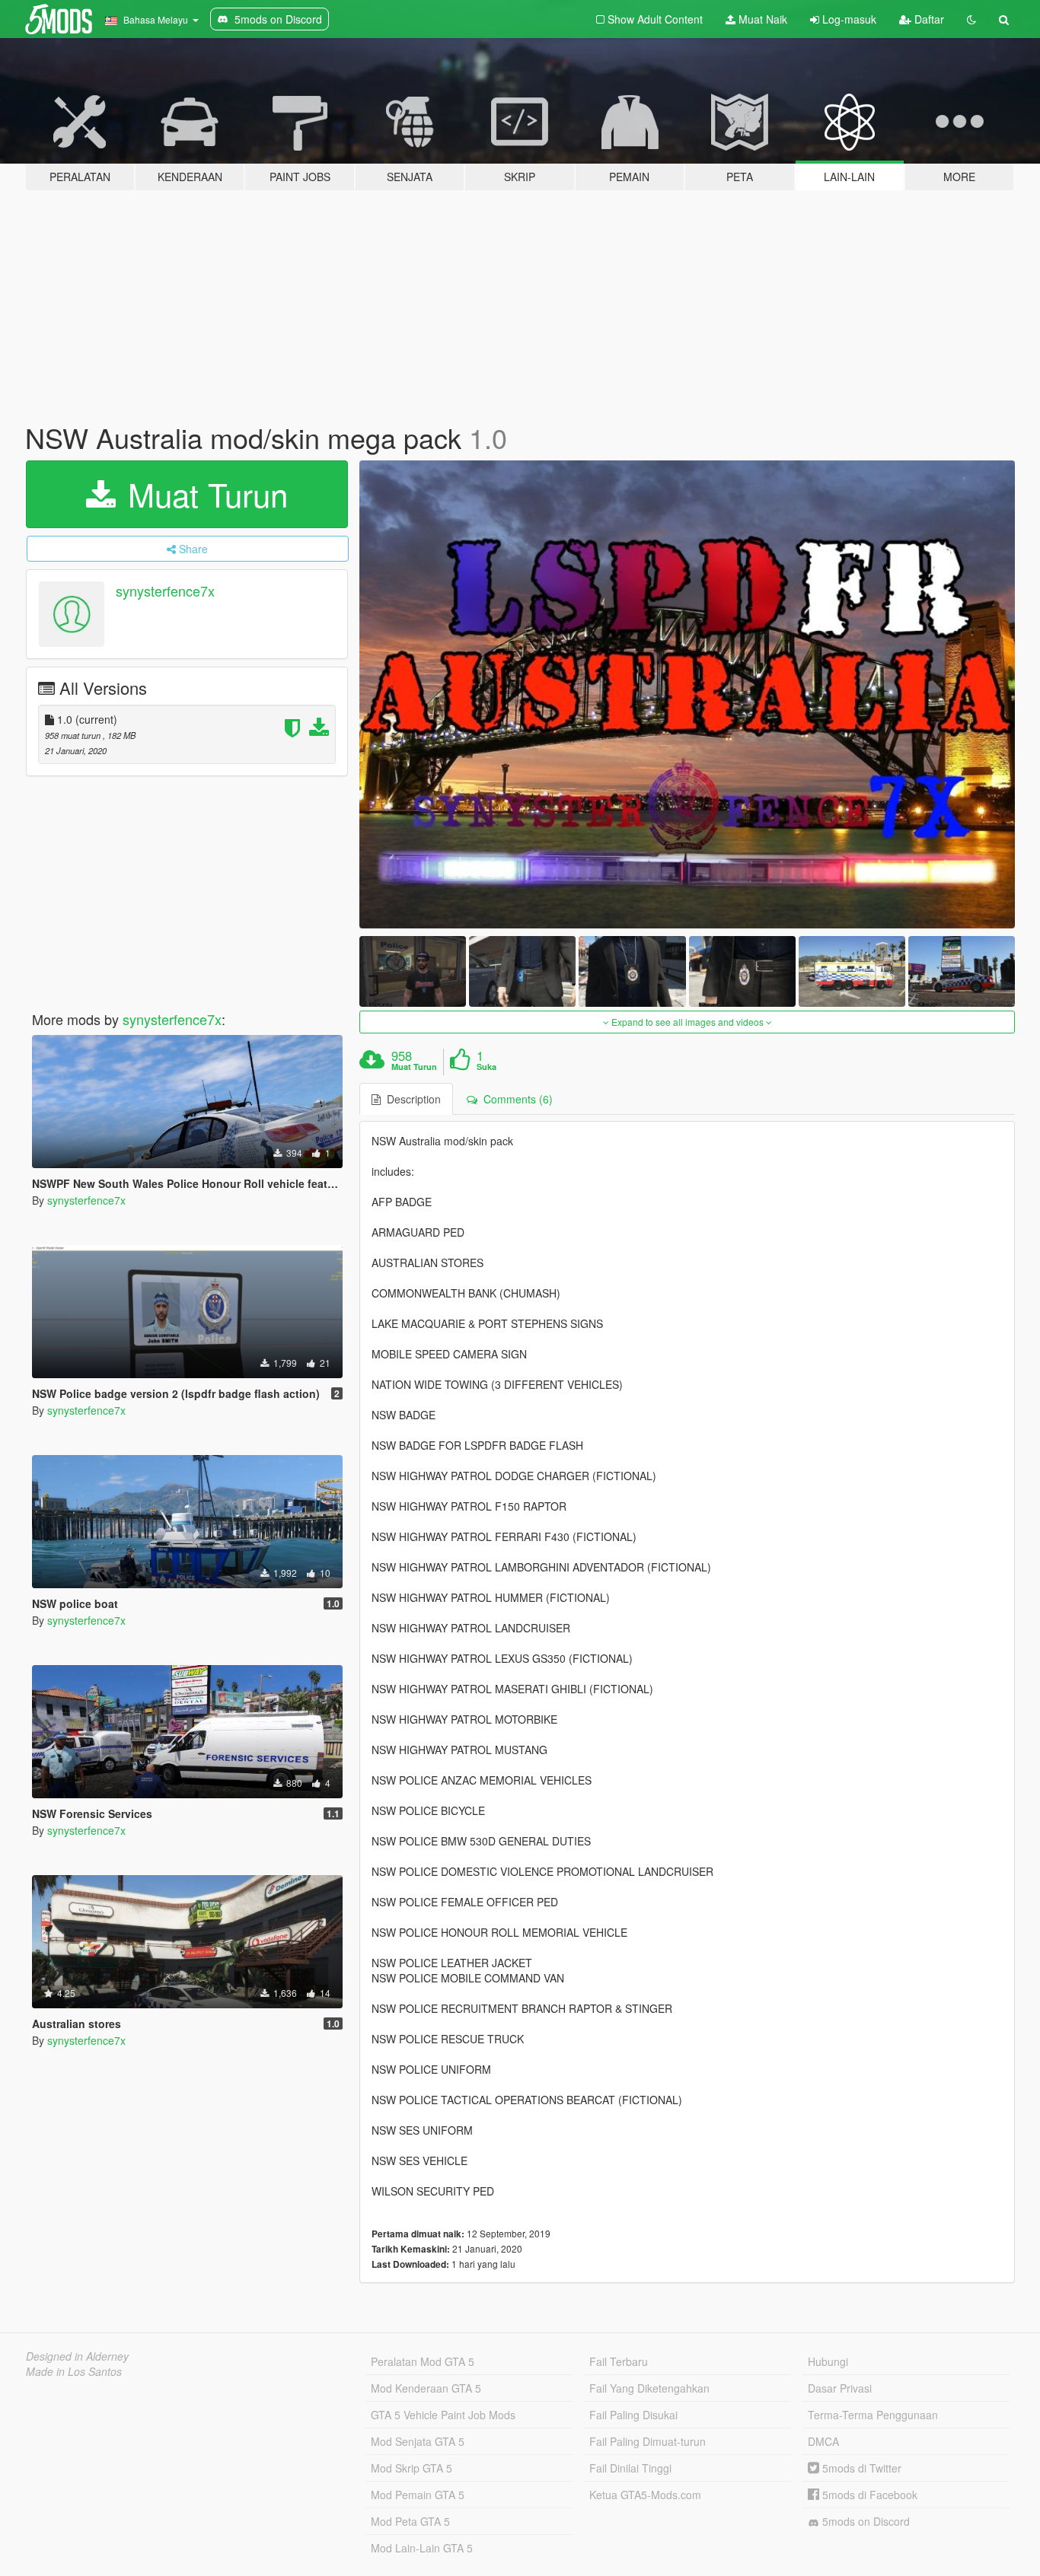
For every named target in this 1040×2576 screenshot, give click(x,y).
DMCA (823, 2441)
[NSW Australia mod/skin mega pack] (687, 694)
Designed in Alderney (77, 2356)
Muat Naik (761, 19)
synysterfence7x (165, 591)
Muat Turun (203, 494)
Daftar (928, 19)
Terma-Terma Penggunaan (873, 2415)
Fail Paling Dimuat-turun (648, 2441)
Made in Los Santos (74, 2371)
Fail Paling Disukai (633, 2415)
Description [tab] (411, 1099)
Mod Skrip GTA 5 (412, 2468)
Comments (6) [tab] (515, 1099)
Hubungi (828, 2361)
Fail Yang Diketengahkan (649, 2388)
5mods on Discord (865, 2521)
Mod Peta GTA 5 (410, 2521)
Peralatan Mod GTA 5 (423, 2361)
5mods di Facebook (868, 2495)
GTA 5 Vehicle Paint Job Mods (443, 2415)
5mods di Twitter (860, 2468)
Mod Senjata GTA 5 (418, 2441)
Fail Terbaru (619, 2361)
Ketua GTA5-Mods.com (645, 2495)
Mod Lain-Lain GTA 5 (422, 2548)
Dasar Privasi (840, 2388)
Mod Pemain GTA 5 (418, 2495)
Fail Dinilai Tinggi (630, 2468)
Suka (487, 1067)
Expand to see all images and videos (687, 1022)
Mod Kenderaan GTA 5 (426, 2388)
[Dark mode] (971, 19)
